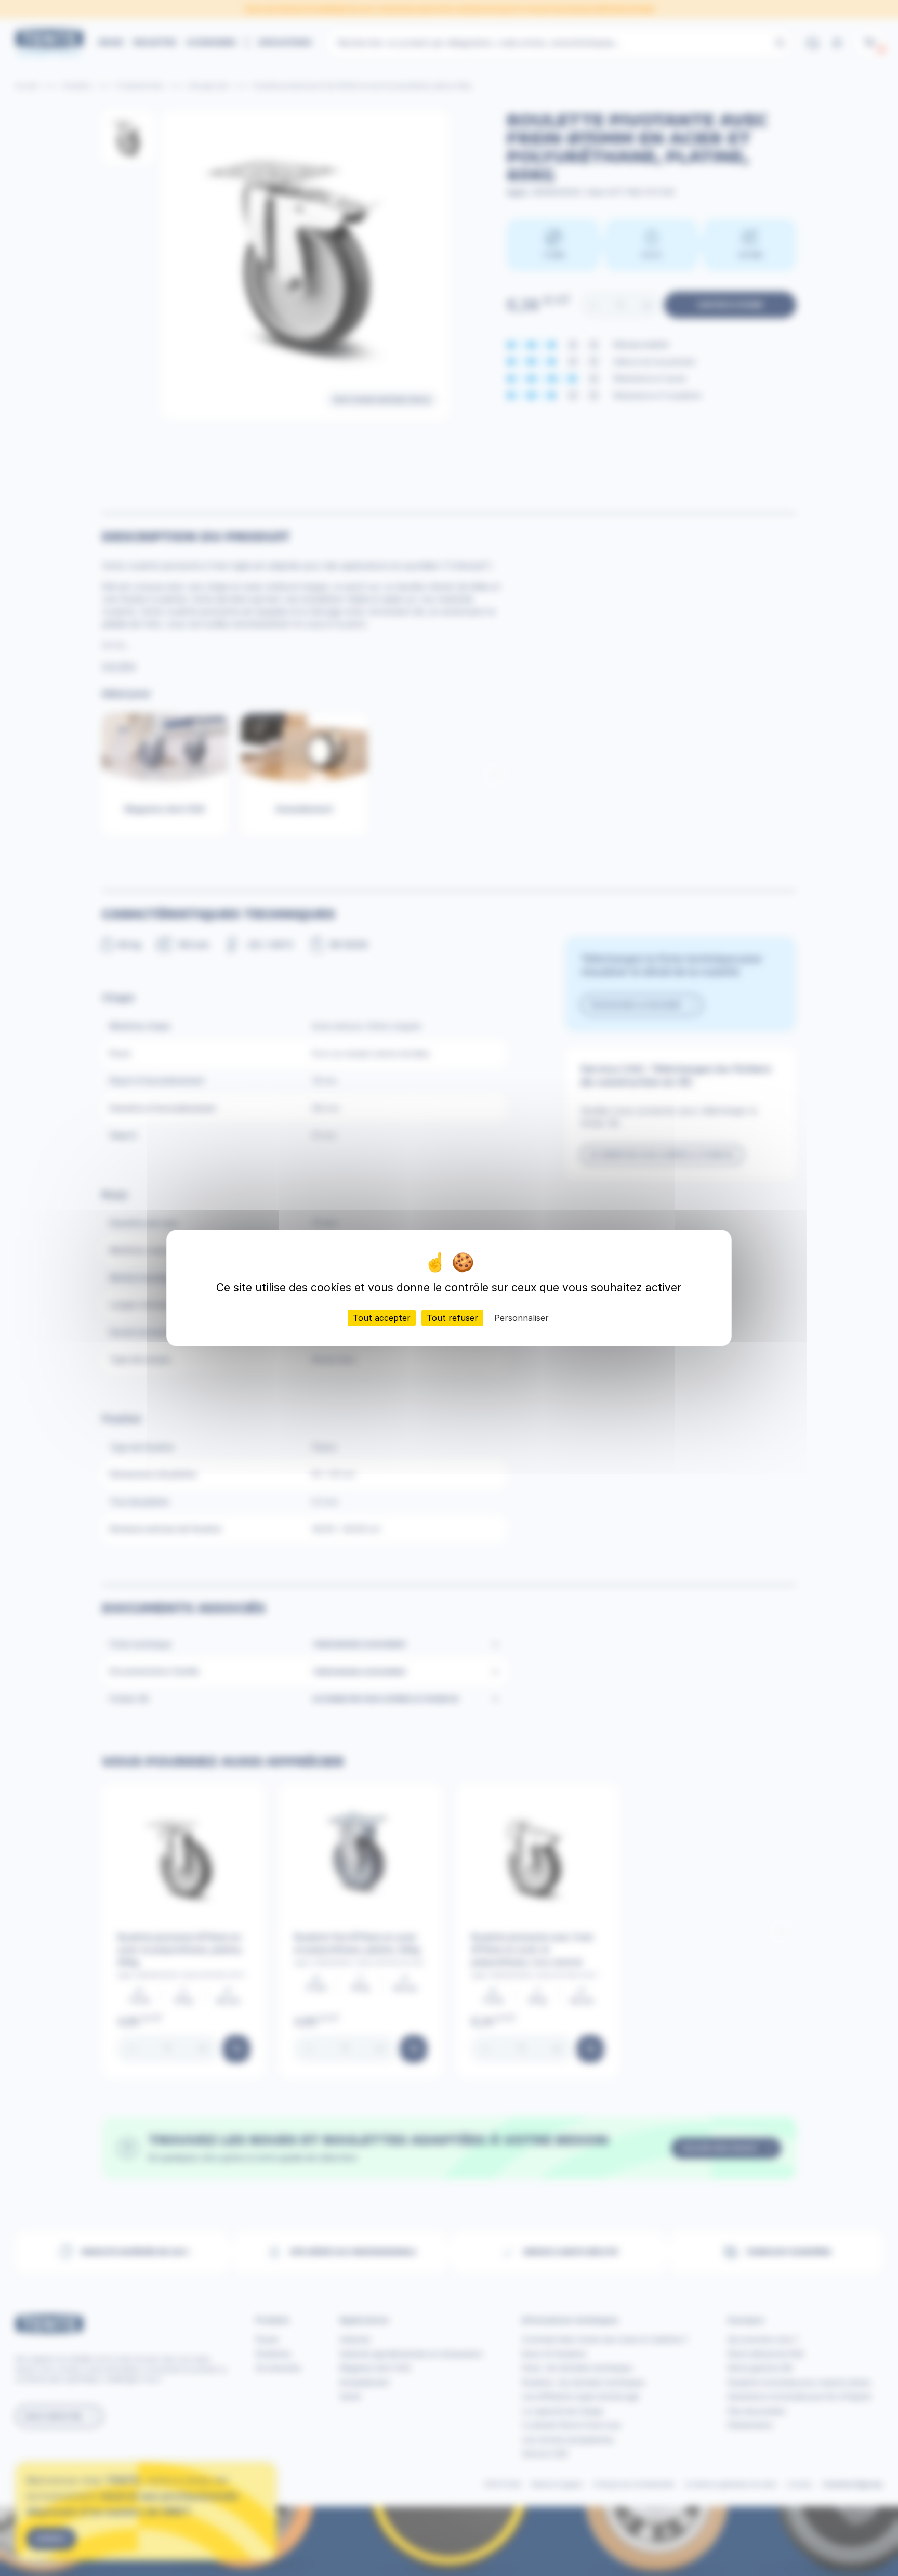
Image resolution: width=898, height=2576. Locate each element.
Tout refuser (452, 1318)
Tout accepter (382, 1318)
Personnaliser (521, 1318)
